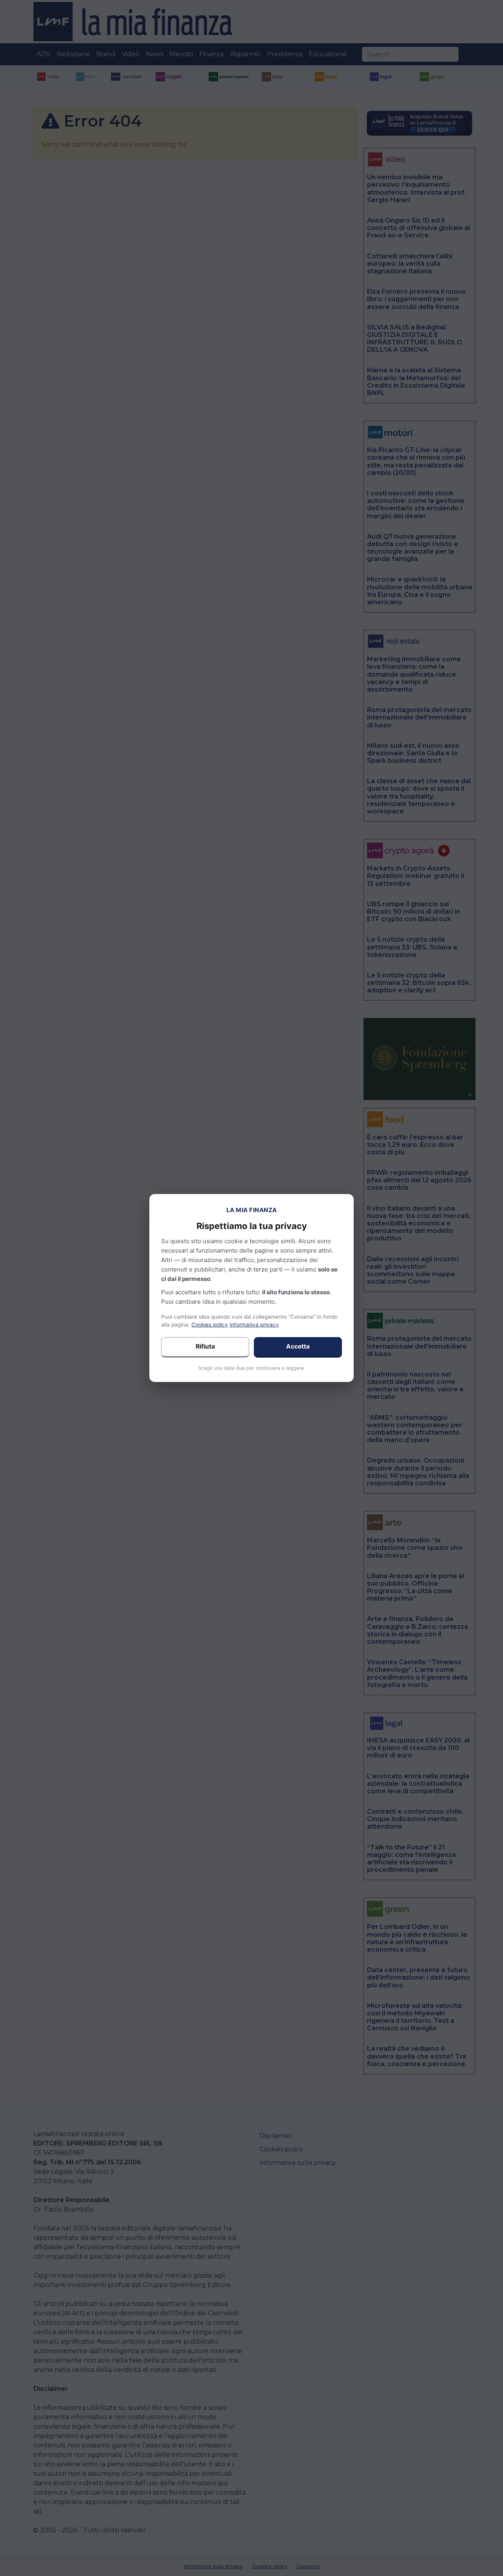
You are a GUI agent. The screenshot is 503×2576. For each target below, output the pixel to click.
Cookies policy (210, 1325)
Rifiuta (205, 1346)
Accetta (298, 1346)
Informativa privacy (254, 1325)
